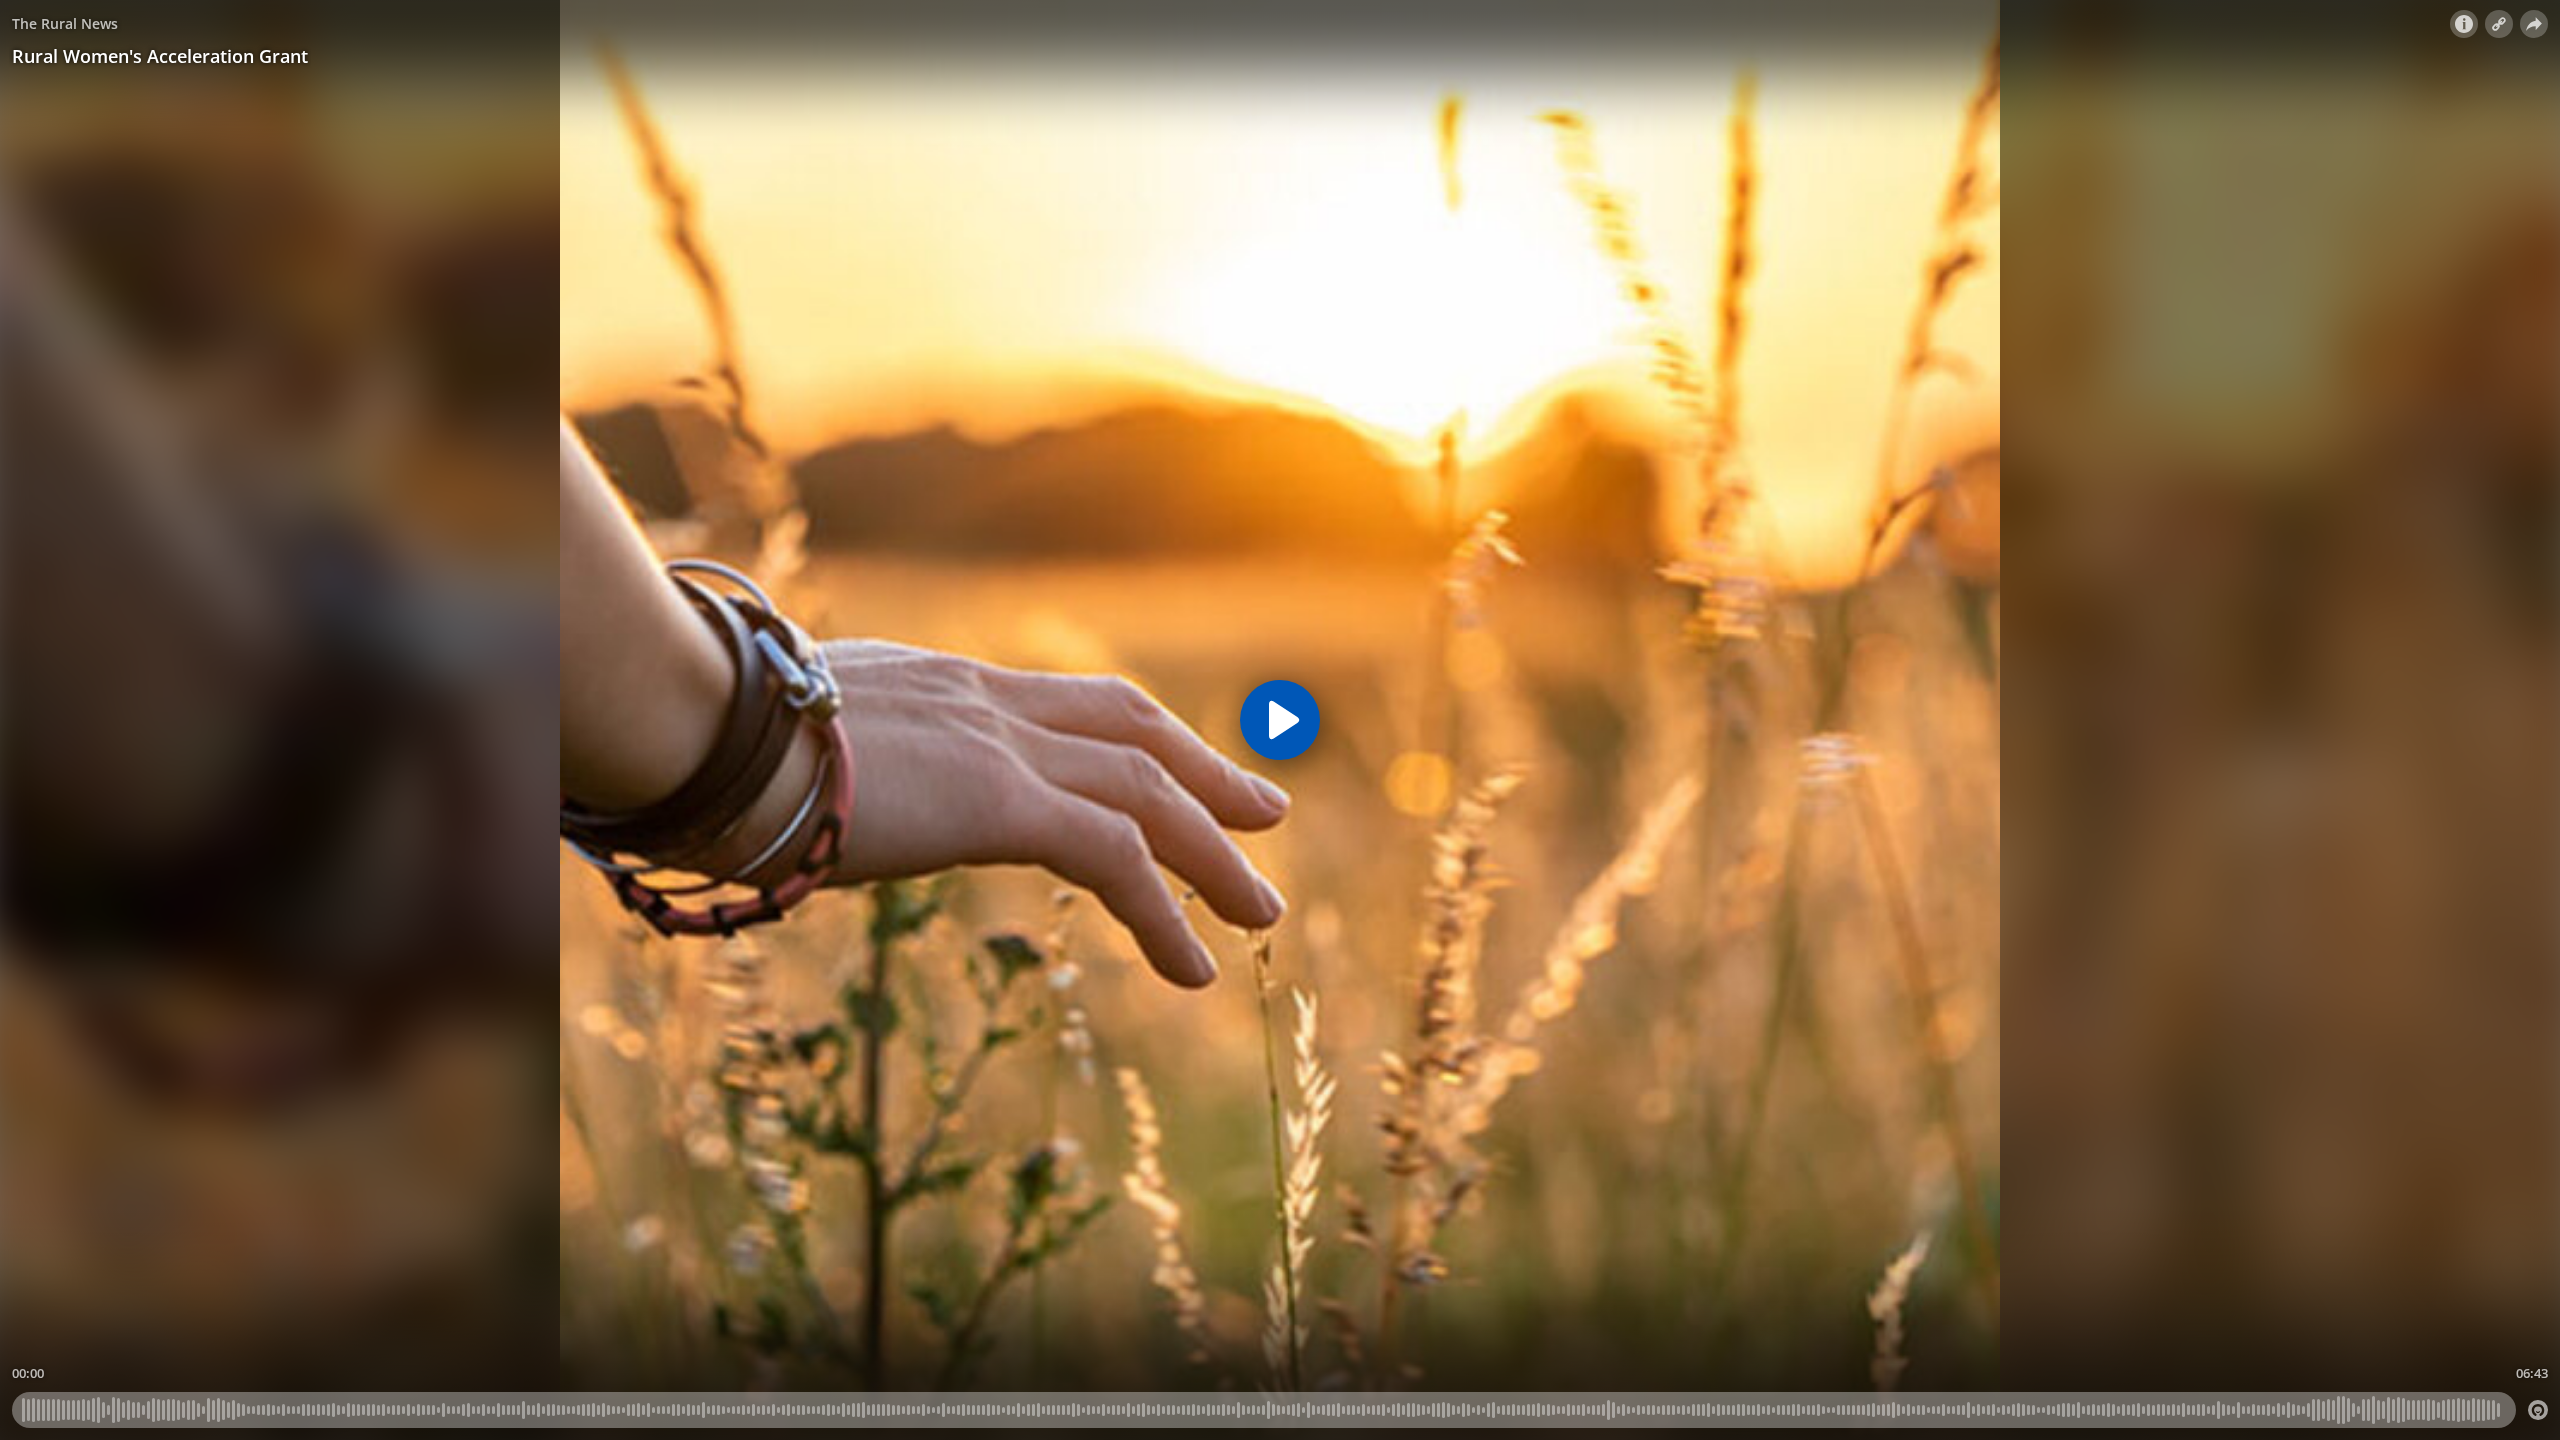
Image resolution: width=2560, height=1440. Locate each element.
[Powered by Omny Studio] (2538, 1410)
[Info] (2464, 24)
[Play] (1280, 720)
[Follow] (2499, 24)
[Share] (2534, 24)
